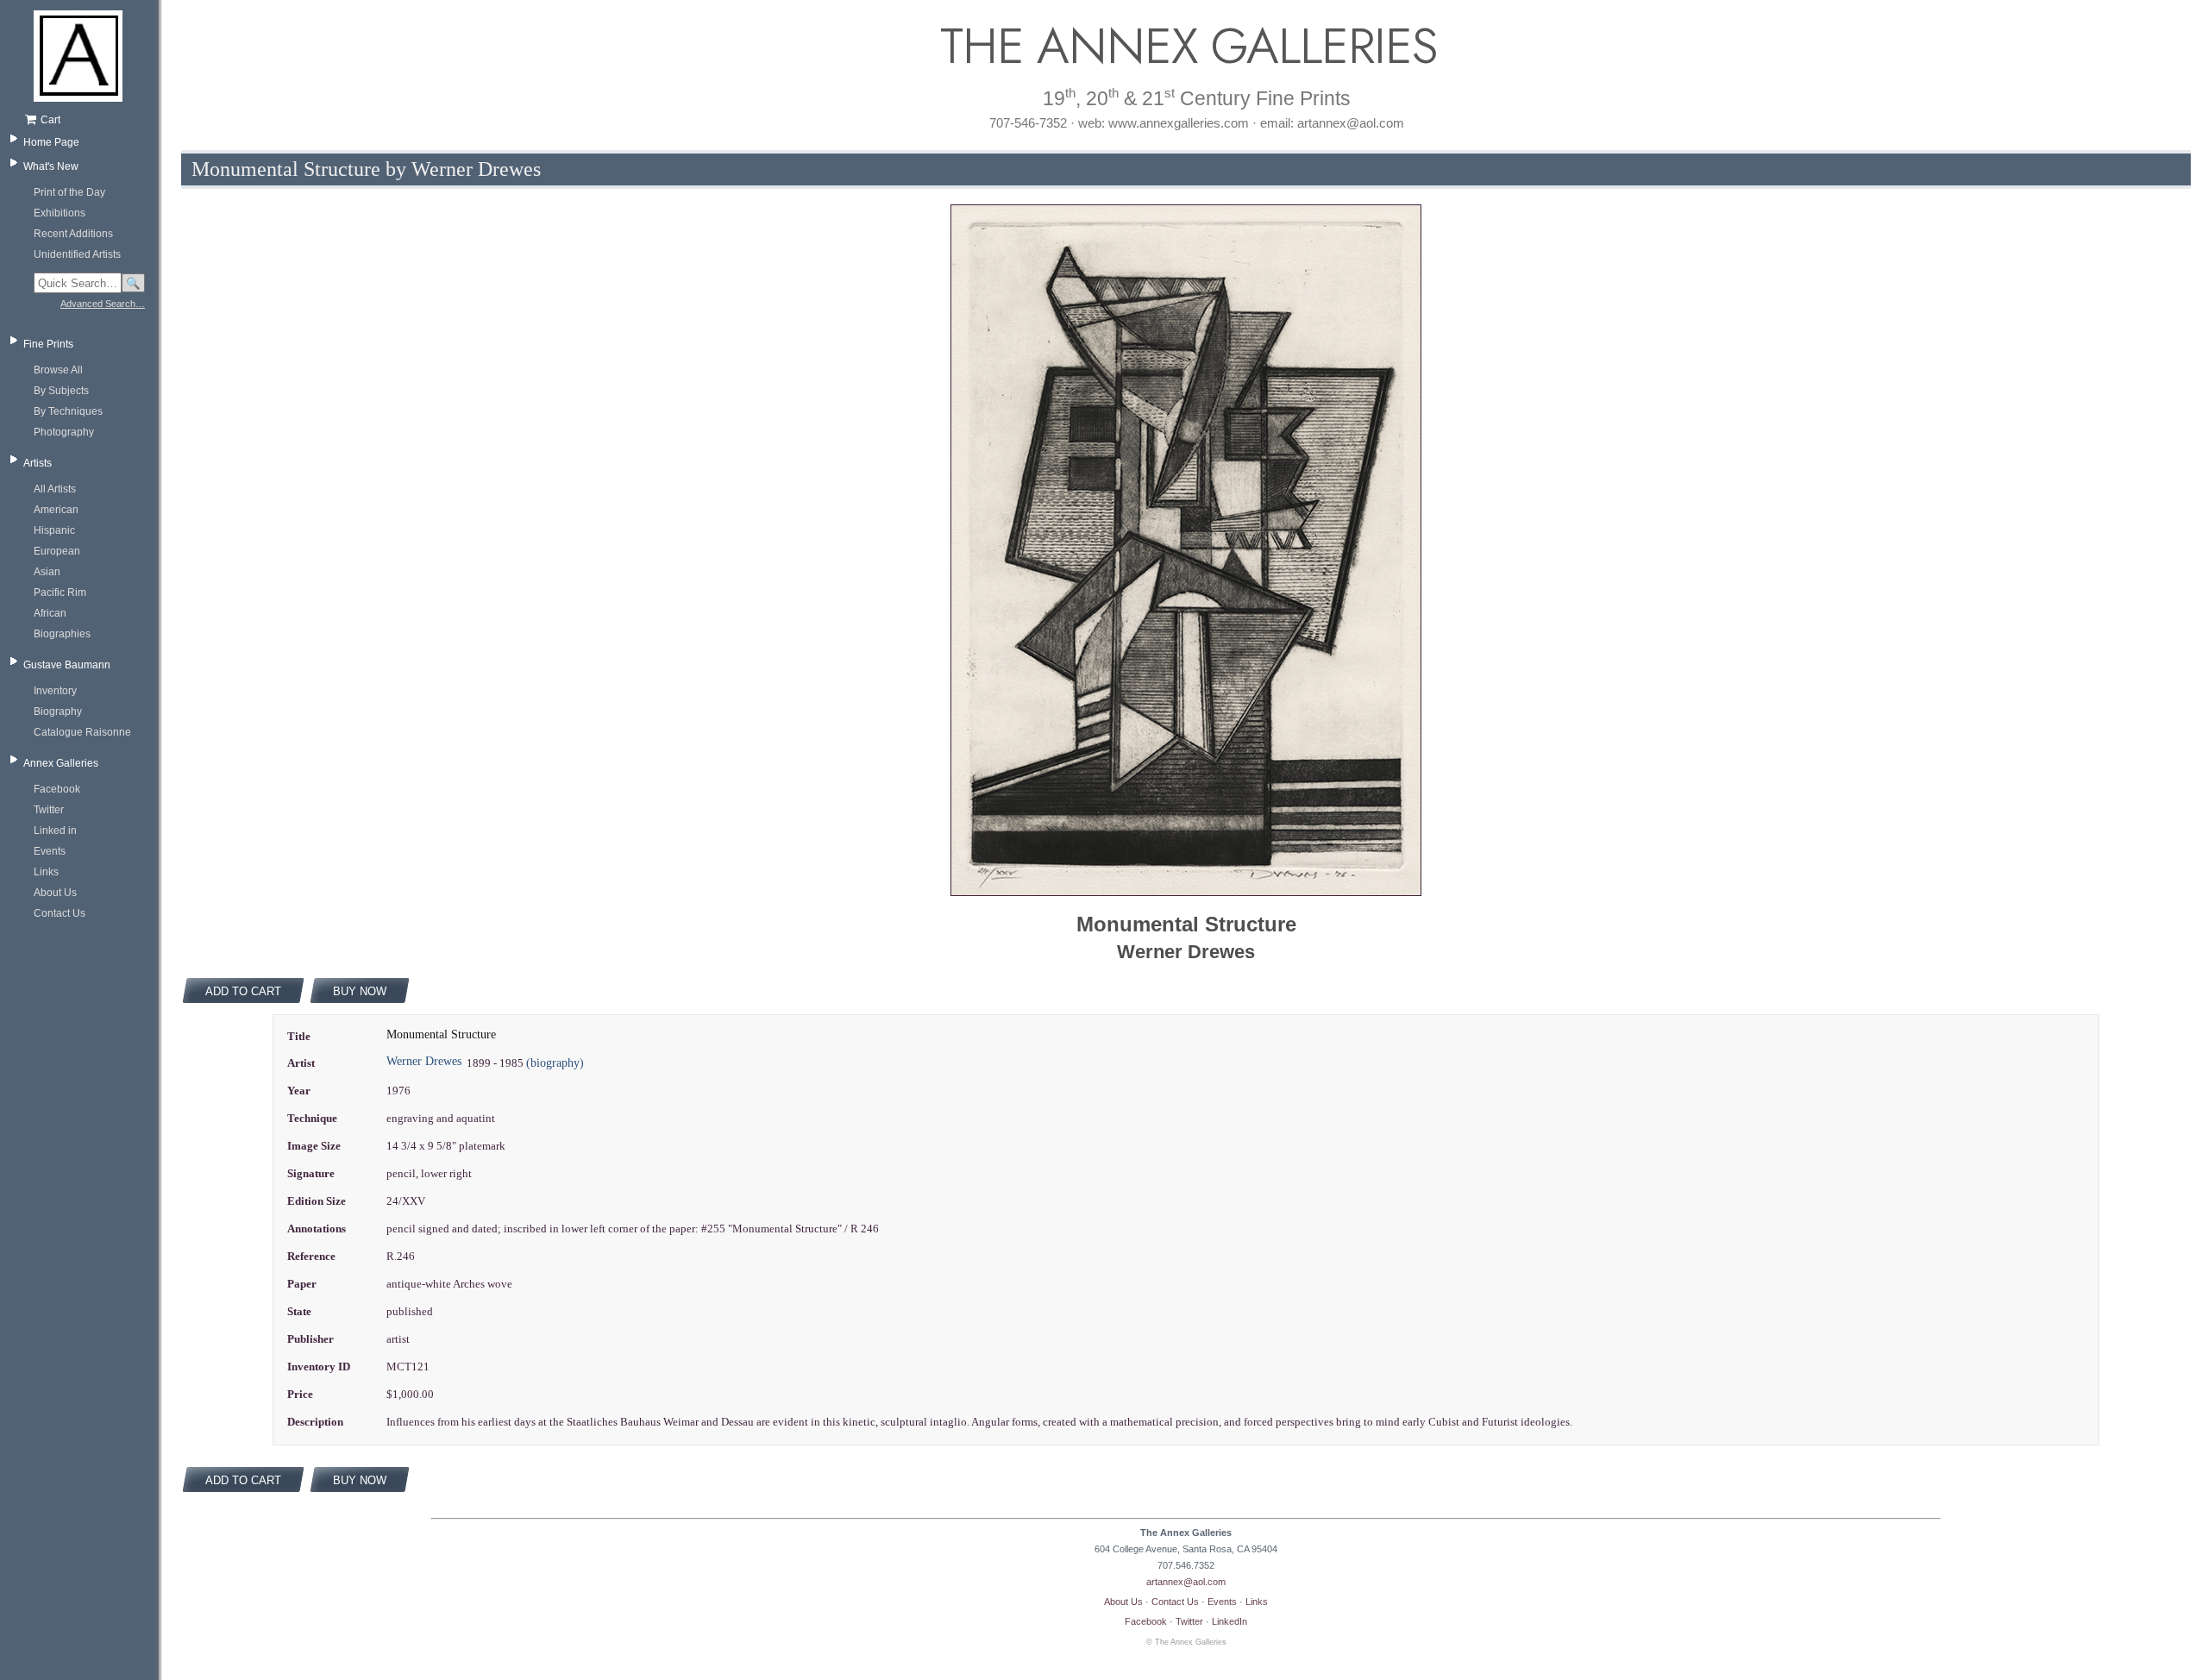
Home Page (51, 142)
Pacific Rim (60, 592)
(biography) (555, 1063)
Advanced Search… (103, 304)
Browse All (58, 370)
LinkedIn (1229, 1621)
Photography (64, 432)
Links (46, 872)
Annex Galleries (61, 763)
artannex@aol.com (1186, 1582)
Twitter (49, 810)
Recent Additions (73, 234)
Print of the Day (69, 192)
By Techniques (68, 411)
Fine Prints (48, 344)
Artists (38, 463)
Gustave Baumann (67, 665)
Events (50, 851)
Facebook (57, 789)
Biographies (62, 634)
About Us (55, 893)
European (57, 551)
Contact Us (60, 913)
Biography (58, 711)
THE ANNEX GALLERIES (1186, 46)
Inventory (55, 691)
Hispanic (54, 530)
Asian (47, 572)
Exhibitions (60, 213)
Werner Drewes (424, 1061)
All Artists (55, 489)
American (56, 510)
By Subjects (61, 391)
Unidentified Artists (77, 254)
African (50, 613)
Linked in (55, 831)
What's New (51, 166)
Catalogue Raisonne (82, 732)
